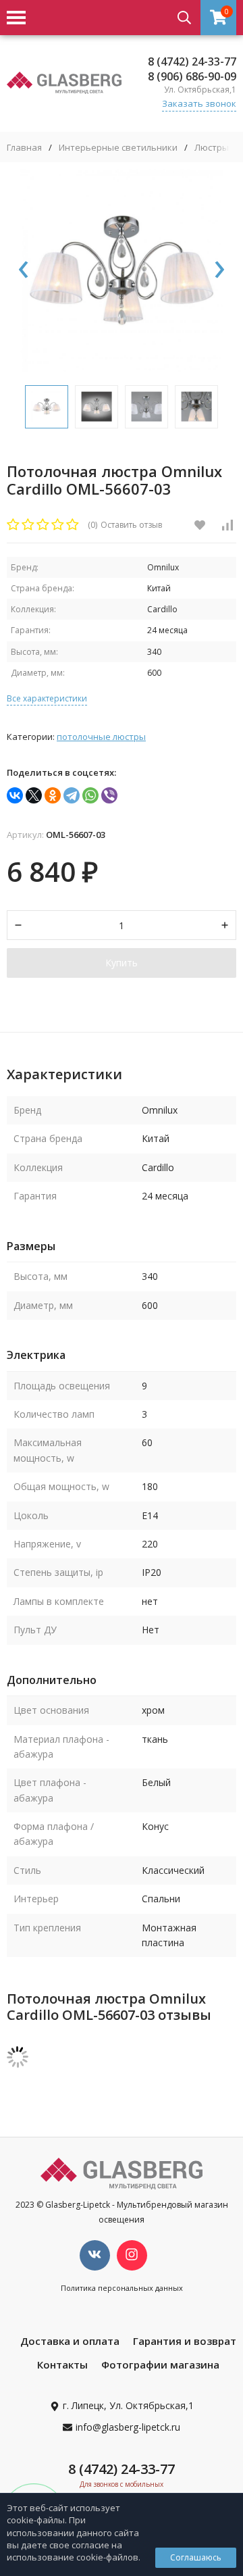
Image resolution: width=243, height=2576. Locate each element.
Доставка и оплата (70, 2341)
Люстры (212, 148)
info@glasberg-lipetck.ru (128, 2427)
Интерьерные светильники (118, 148)
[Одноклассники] (53, 795)
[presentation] (24, 270)
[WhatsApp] (90, 795)
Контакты (62, 2364)
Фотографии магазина (160, 2364)
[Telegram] (72, 795)
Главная (24, 148)
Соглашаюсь (196, 2557)
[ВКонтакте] (15, 795)
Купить (122, 963)
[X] (34, 795)
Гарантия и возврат (185, 2341)
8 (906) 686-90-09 (192, 76)
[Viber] (109, 795)
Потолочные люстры (101, 737)
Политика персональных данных (122, 2288)
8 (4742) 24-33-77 (192, 61)
